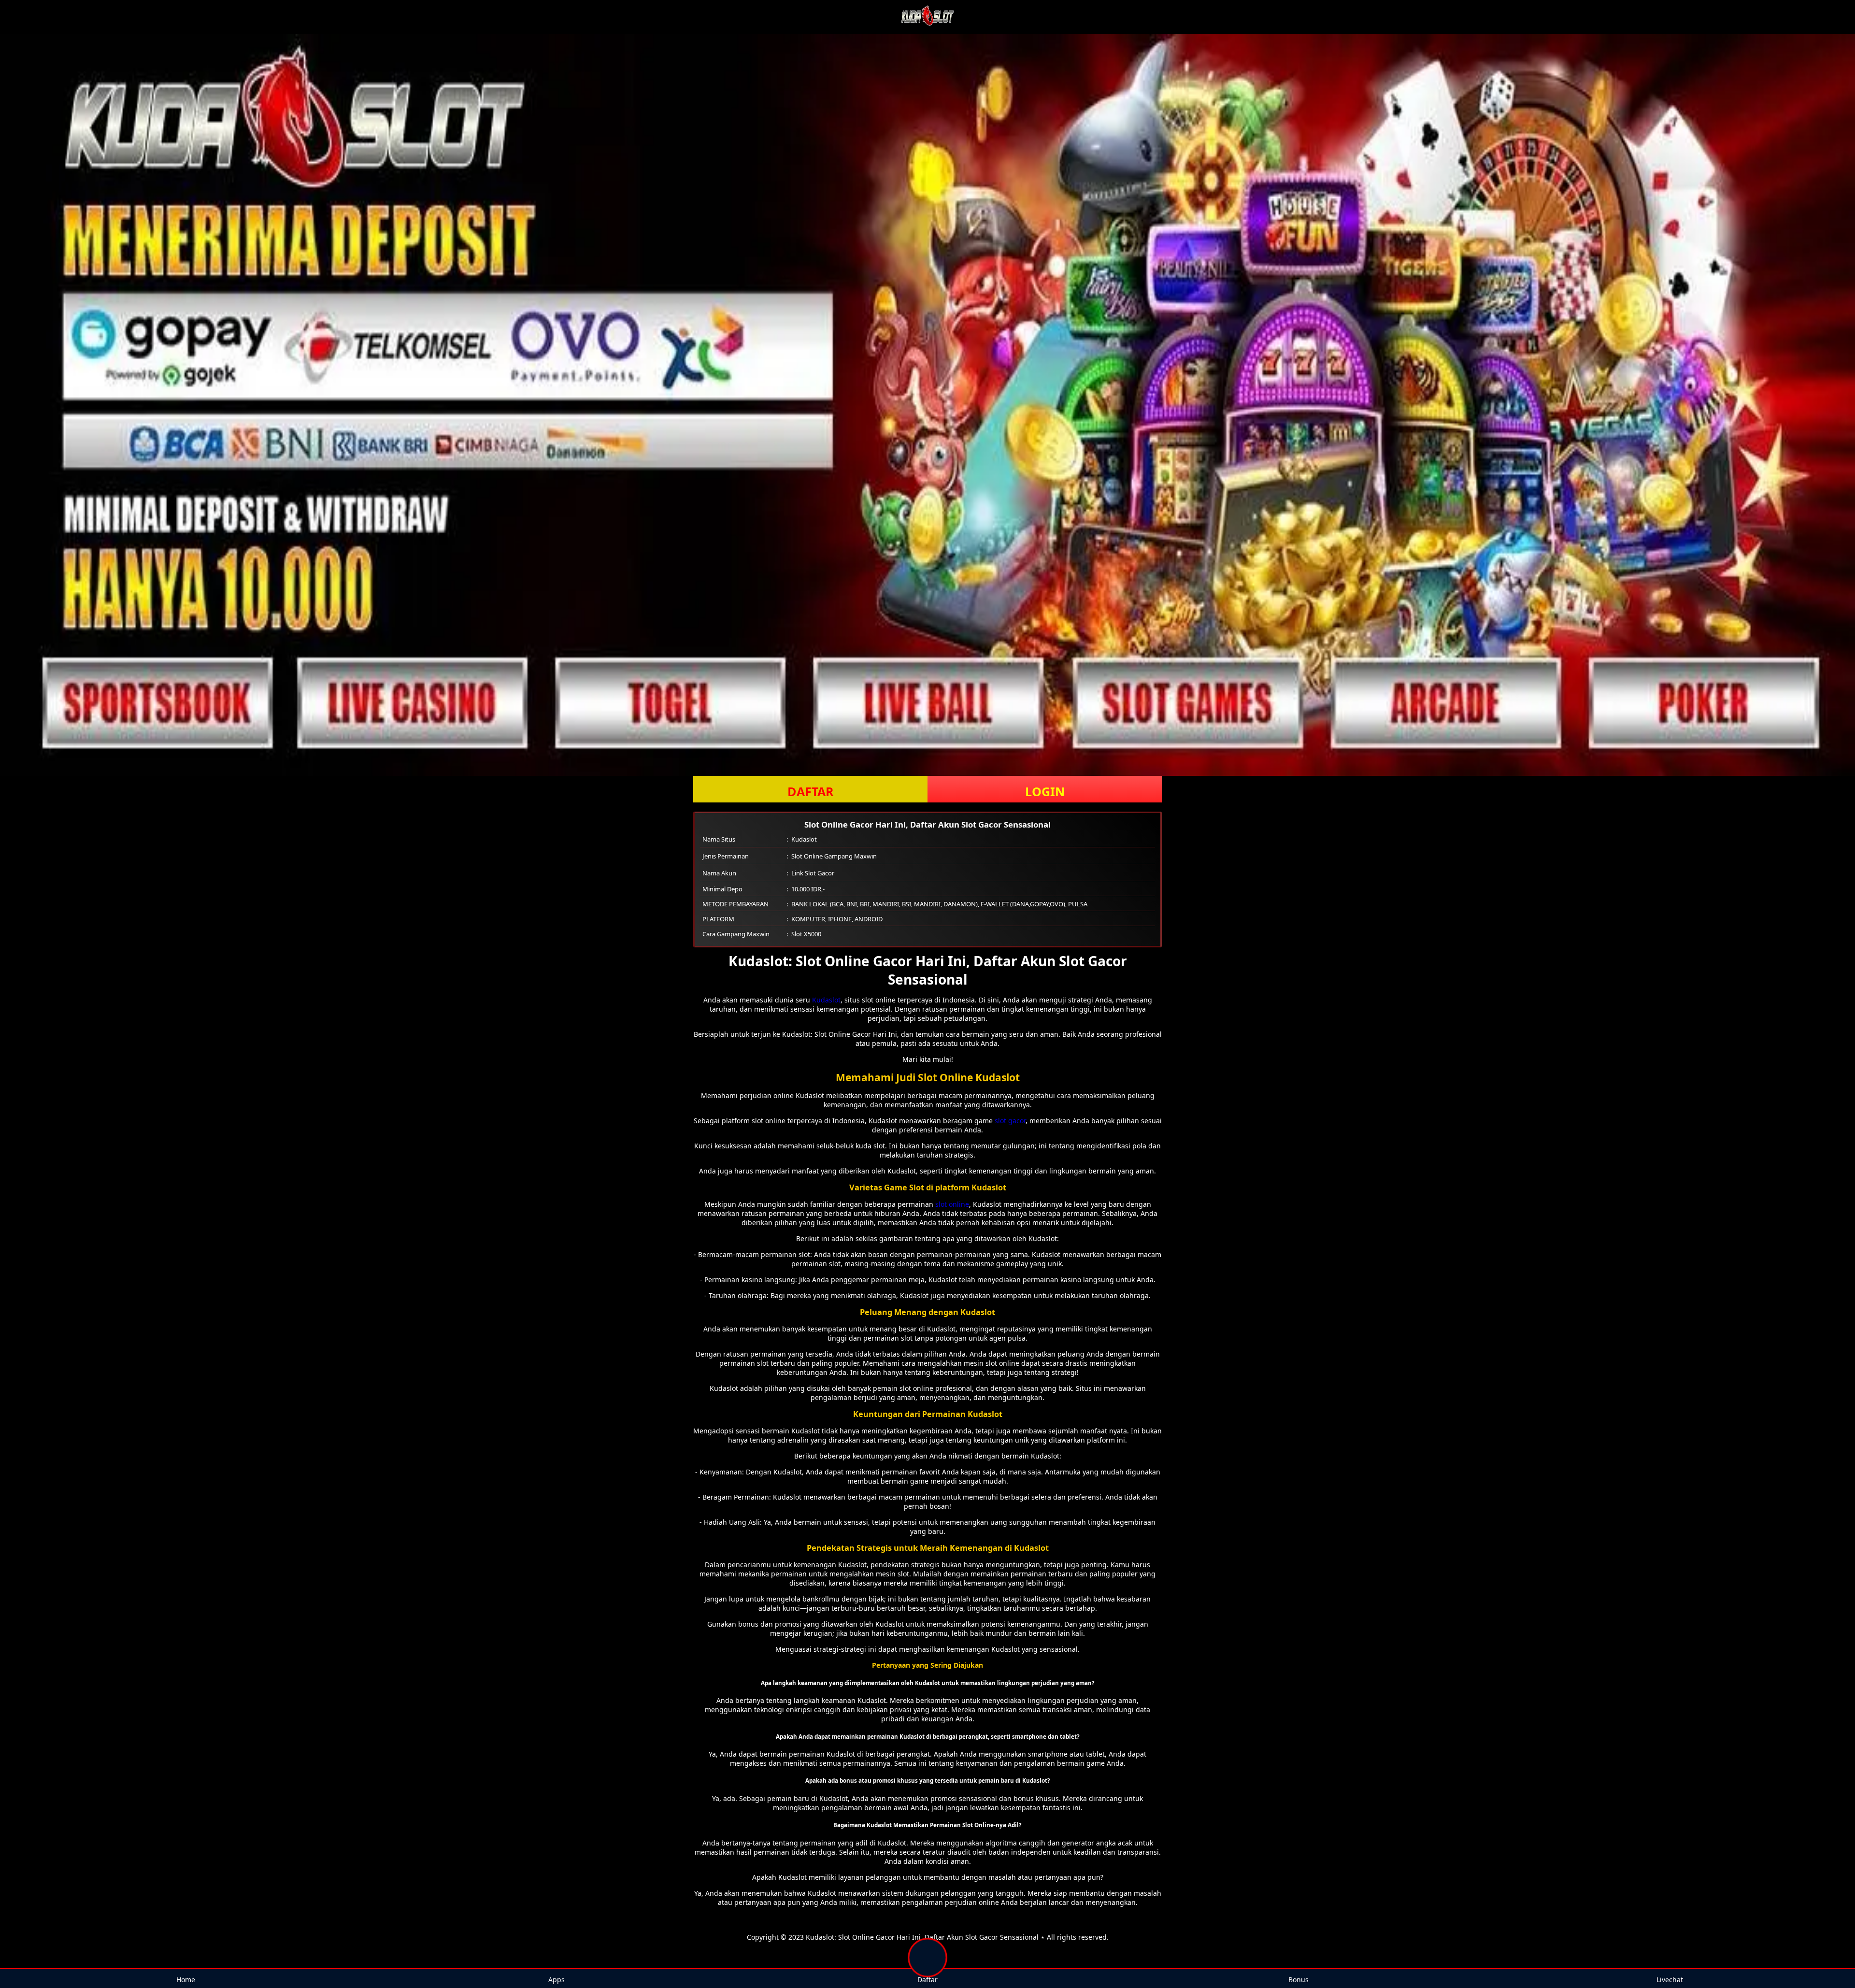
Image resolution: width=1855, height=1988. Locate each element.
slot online (952, 1204)
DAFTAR (811, 791)
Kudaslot (826, 1000)
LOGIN (1045, 791)
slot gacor (1010, 1121)
